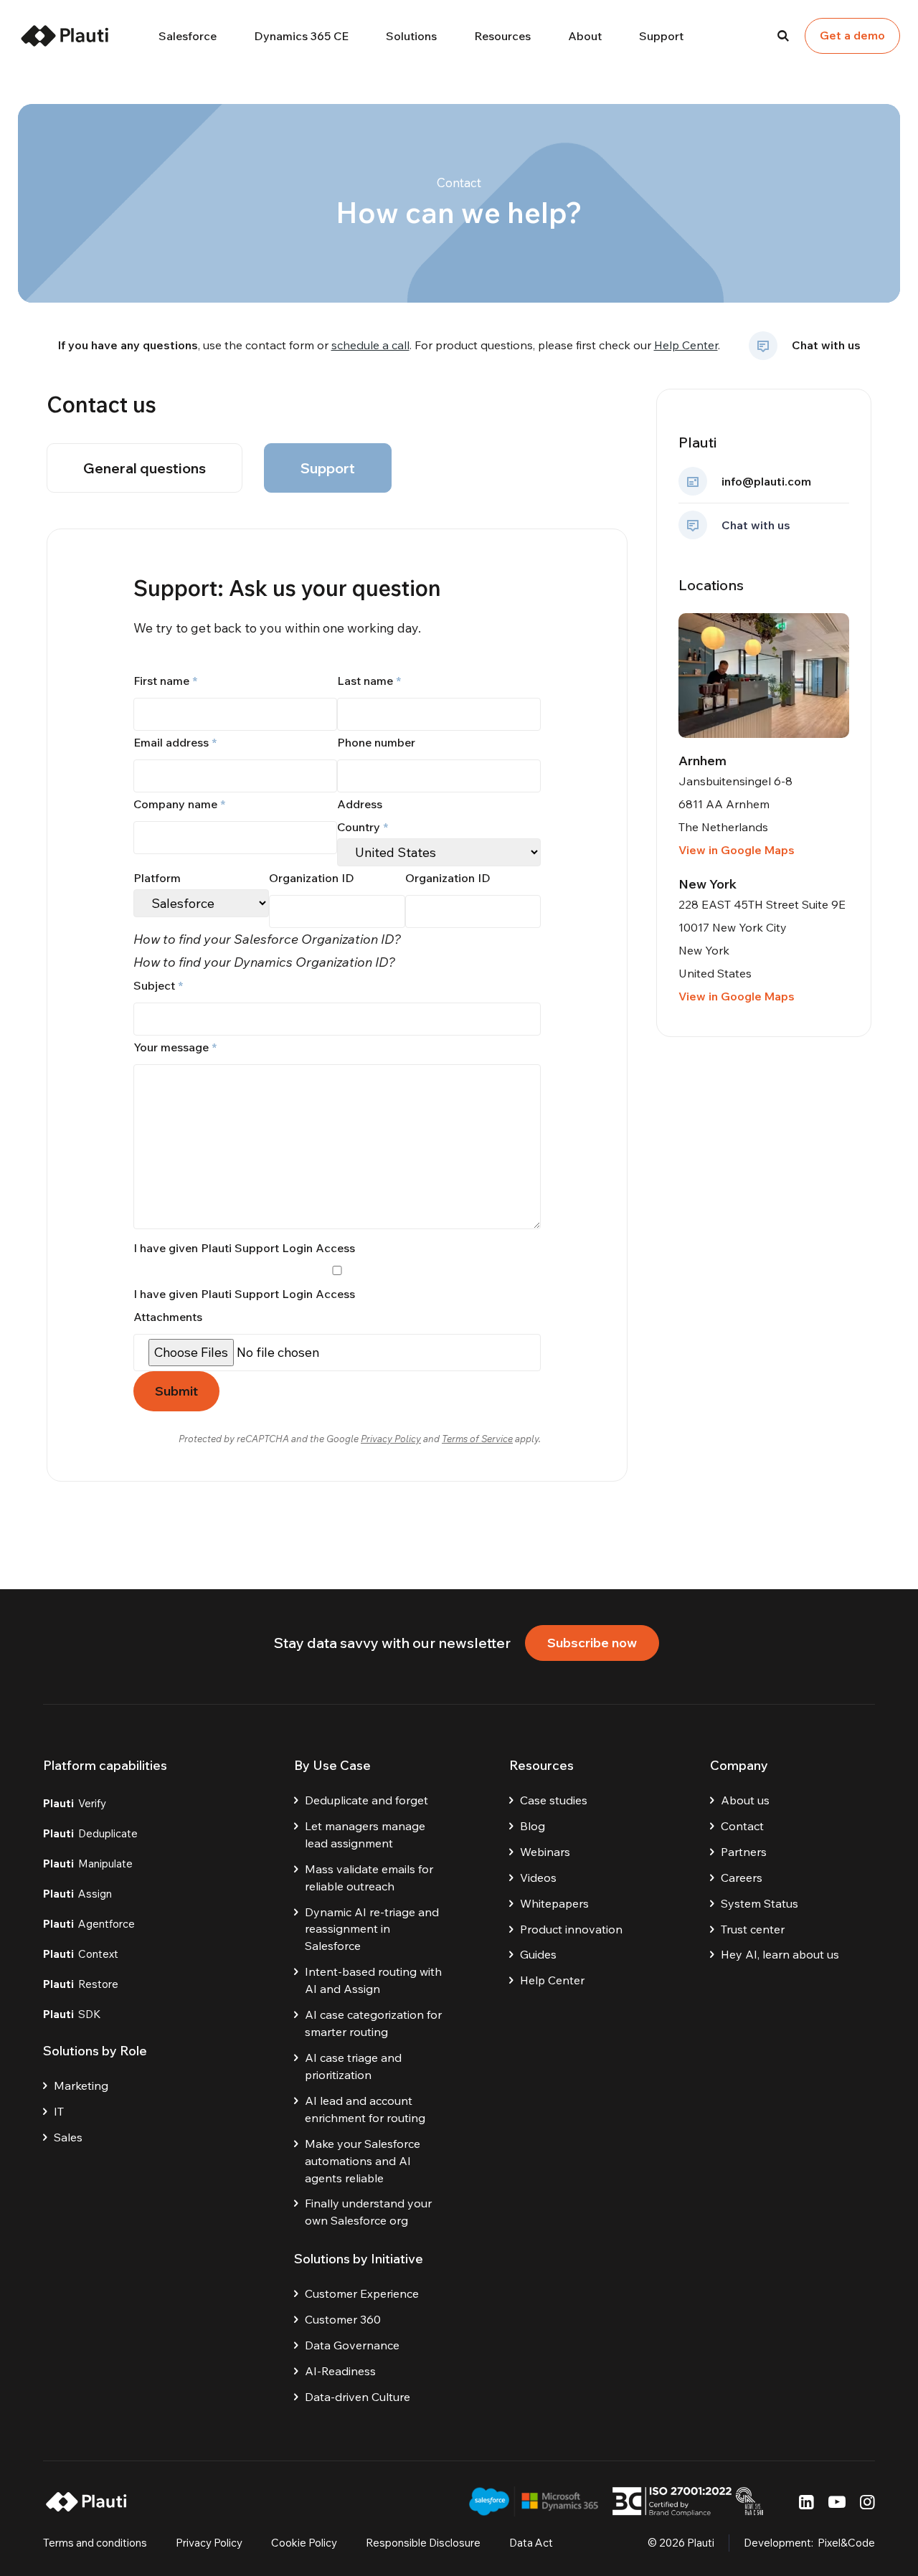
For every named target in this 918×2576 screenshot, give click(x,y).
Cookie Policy (304, 2543)
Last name (369, 681)
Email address (175, 742)
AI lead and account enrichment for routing (365, 2109)
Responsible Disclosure (423, 2543)
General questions (145, 468)
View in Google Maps (737, 850)
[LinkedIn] (806, 2502)
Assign (77, 1894)
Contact (742, 1826)
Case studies (554, 1800)
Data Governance (352, 2345)
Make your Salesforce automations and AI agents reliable (363, 2161)
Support (661, 36)
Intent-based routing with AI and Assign (373, 1980)
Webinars (545, 1852)
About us (745, 1800)
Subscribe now (592, 1643)
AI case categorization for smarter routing (373, 2023)
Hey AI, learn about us (780, 1954)
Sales (68, 2137)
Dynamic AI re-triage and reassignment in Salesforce (372, 1929)
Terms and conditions (95, 2543)
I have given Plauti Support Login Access (244, 1294)
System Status (760, 1903)
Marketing (81, 2085)
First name (165, 681)
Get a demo (852, 35)
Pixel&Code (846, 2543)
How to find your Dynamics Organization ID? (264, 962)
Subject (158, 985)
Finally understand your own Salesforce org (368, 2212)
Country (363, 827)
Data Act (531, 2543)
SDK (72, 2014)
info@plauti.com (766, 481)
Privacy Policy (391, 1439)
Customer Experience (362, 2293)
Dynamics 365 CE (301, 36)
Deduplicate (90, 1833)
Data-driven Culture (358, 2397)
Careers (742, 1877)
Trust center (753, 1929)
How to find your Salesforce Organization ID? (267, 939)
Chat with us (826, 345)
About (585, 36)
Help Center (686, 345)
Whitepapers (554, 1903)
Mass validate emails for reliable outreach (369, 1877)
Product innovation (571, 1929)
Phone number (376, 742)
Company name (179, 804)
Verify (75, 1803)
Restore (81, 1984)
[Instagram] (867, 2502)
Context (81, 1954)
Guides (538, 1954)
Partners (744, 1852)
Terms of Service (477, 1439)
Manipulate (88, 1864)
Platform (157, 878)
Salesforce (188, 36)
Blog (533, 1826)
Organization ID (312, 878)
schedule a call (370, 345)
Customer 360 (343, 2319)
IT (59, 2111)
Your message (175, 1047)
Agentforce (89, 1924)
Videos (538, 1877)
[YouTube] (837, 2502)
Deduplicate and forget (366, 1800)
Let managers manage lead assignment (365, 1834)
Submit (176, 1391)
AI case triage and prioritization (353, 2066)
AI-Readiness (340, 2371)
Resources (502, 36)
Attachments (168, 1317)
